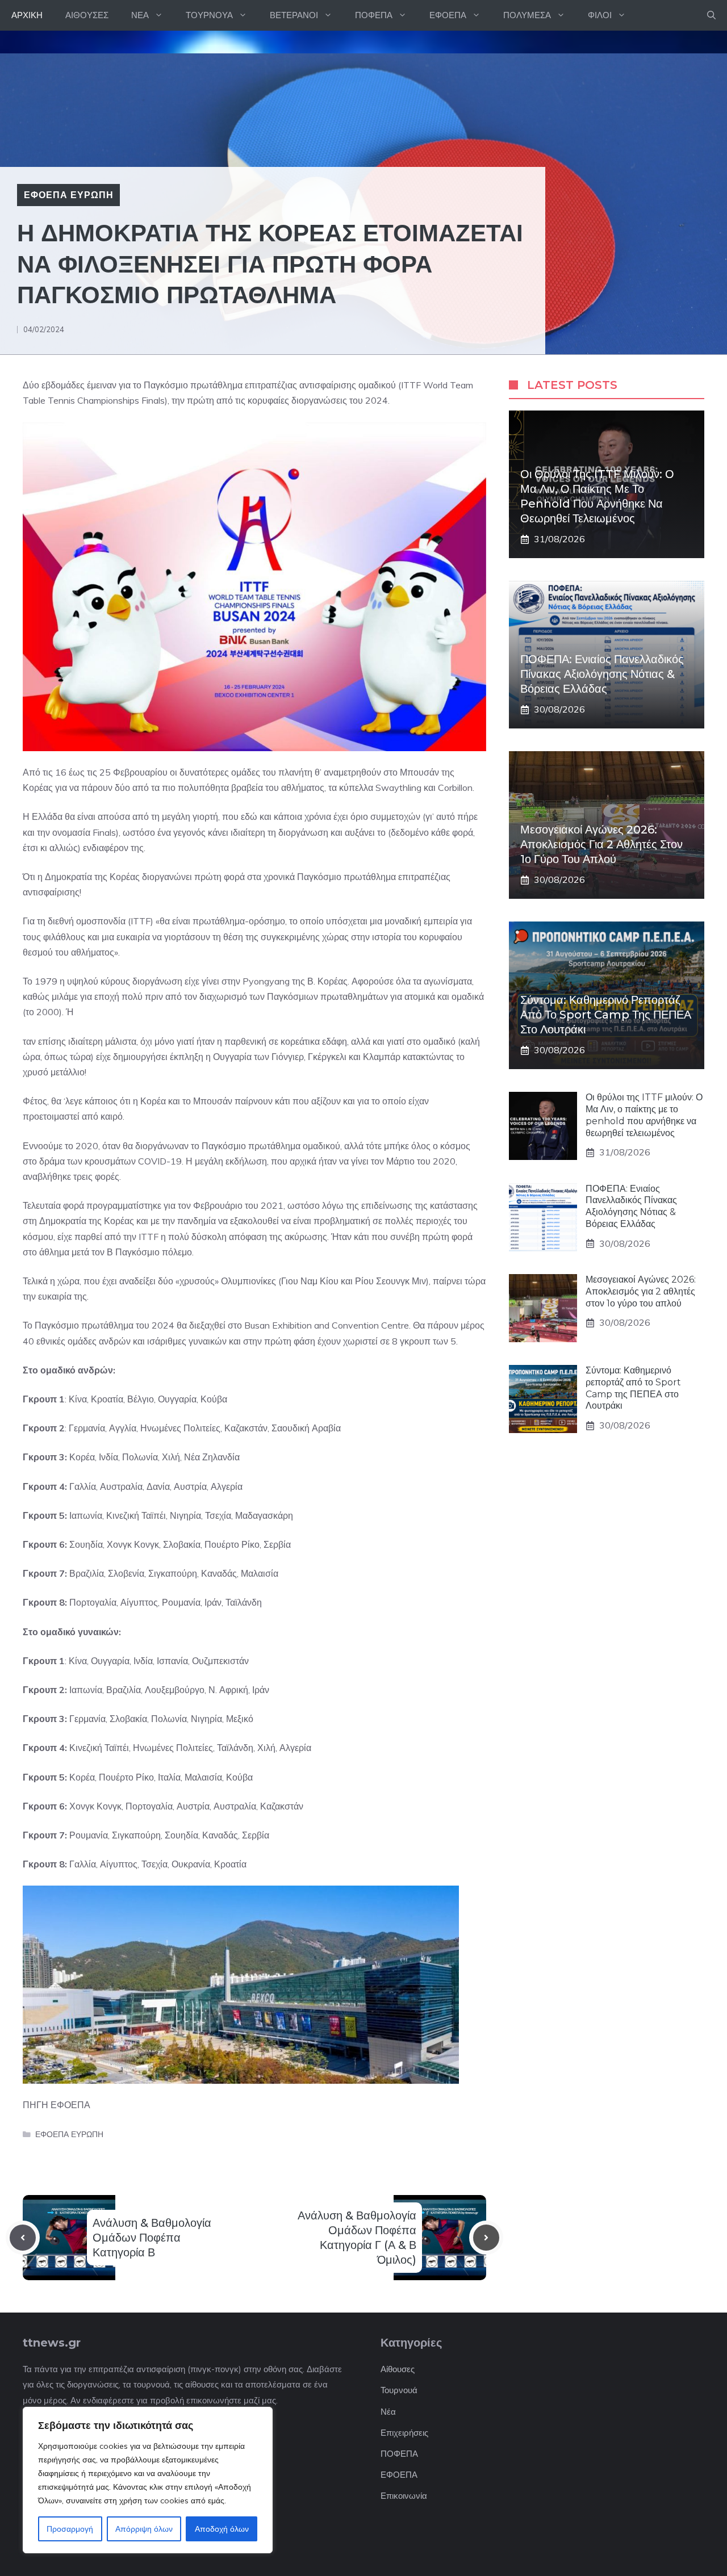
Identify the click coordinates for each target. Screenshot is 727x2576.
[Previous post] (23, 2238)
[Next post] (486, 2238)
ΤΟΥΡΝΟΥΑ (209, 15)
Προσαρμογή (70, 2529)
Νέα (388, 2412)
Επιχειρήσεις (404, 2433)
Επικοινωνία (404, 2496)
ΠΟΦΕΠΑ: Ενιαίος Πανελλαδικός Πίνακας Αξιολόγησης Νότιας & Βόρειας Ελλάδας (602, 674)
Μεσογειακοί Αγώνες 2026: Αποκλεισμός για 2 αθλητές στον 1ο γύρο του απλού (601, 844)
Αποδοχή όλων (222, 2529)
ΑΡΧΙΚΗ (27, 15)
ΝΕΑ (140, 15)
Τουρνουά (399, 2390)
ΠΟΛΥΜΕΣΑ (527, 15)
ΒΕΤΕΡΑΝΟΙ (294, 15)
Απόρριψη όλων (144, 2529)
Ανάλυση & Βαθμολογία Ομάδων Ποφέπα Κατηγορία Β (152, 2238)
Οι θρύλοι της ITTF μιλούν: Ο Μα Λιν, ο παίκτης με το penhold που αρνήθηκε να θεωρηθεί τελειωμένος (644, 1115)
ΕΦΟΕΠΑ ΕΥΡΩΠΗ (68, 195)
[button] (711, 15)
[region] (148, 2480)
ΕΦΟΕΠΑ (448, 15)
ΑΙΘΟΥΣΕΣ (87, 15)
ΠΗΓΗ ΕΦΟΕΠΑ (57, 2105)
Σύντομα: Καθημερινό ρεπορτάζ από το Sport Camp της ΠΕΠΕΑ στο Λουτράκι (606, 1015)
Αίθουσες (398, 2369)
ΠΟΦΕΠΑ (374, 15)
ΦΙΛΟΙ (600, 15)
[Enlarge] (471, 437)
